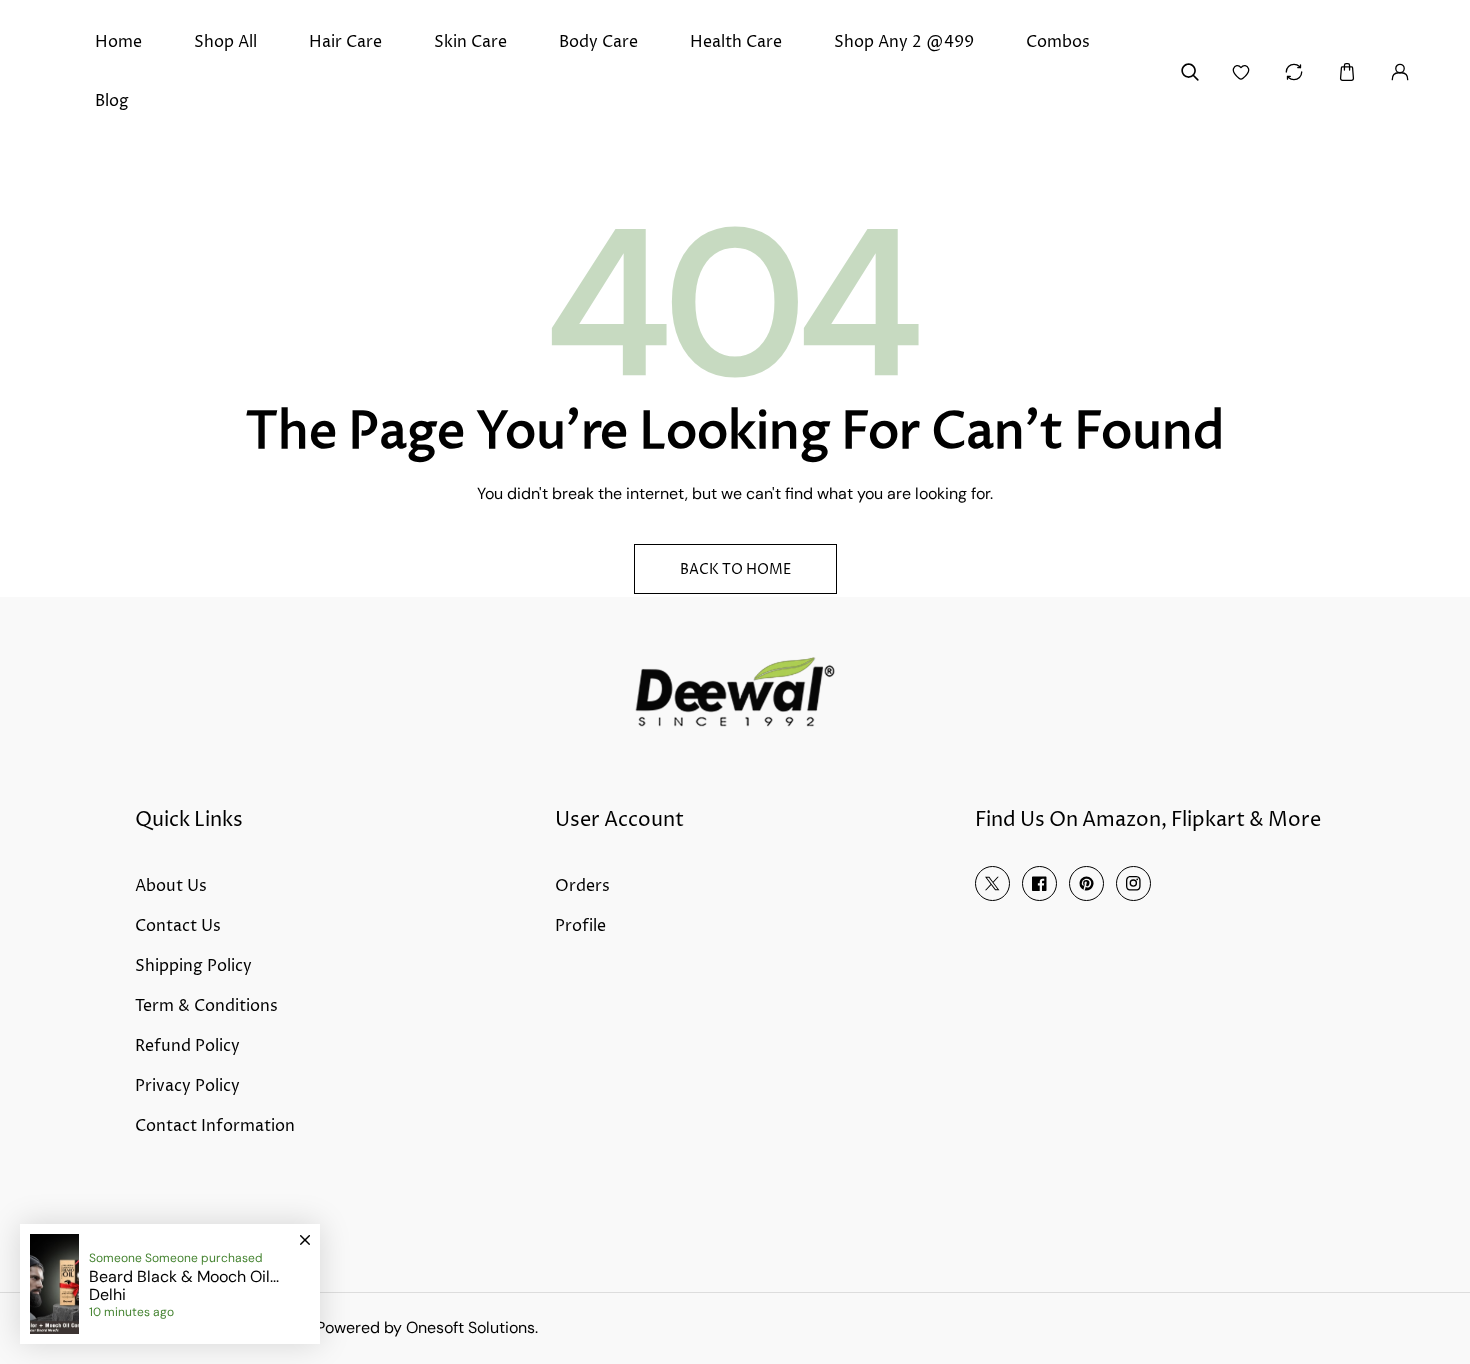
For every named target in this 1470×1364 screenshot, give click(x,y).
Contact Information (215, 1126)
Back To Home (735, 569)
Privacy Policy (187, 1086)
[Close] (305, 1231)
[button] (1346, 71)
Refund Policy (187, 1046)
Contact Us (178, 926)
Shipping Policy (193, 966)
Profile (580, 926)
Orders (582, 886)
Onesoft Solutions (470, 1327)
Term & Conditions (206, 1006)
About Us (171, 886)
